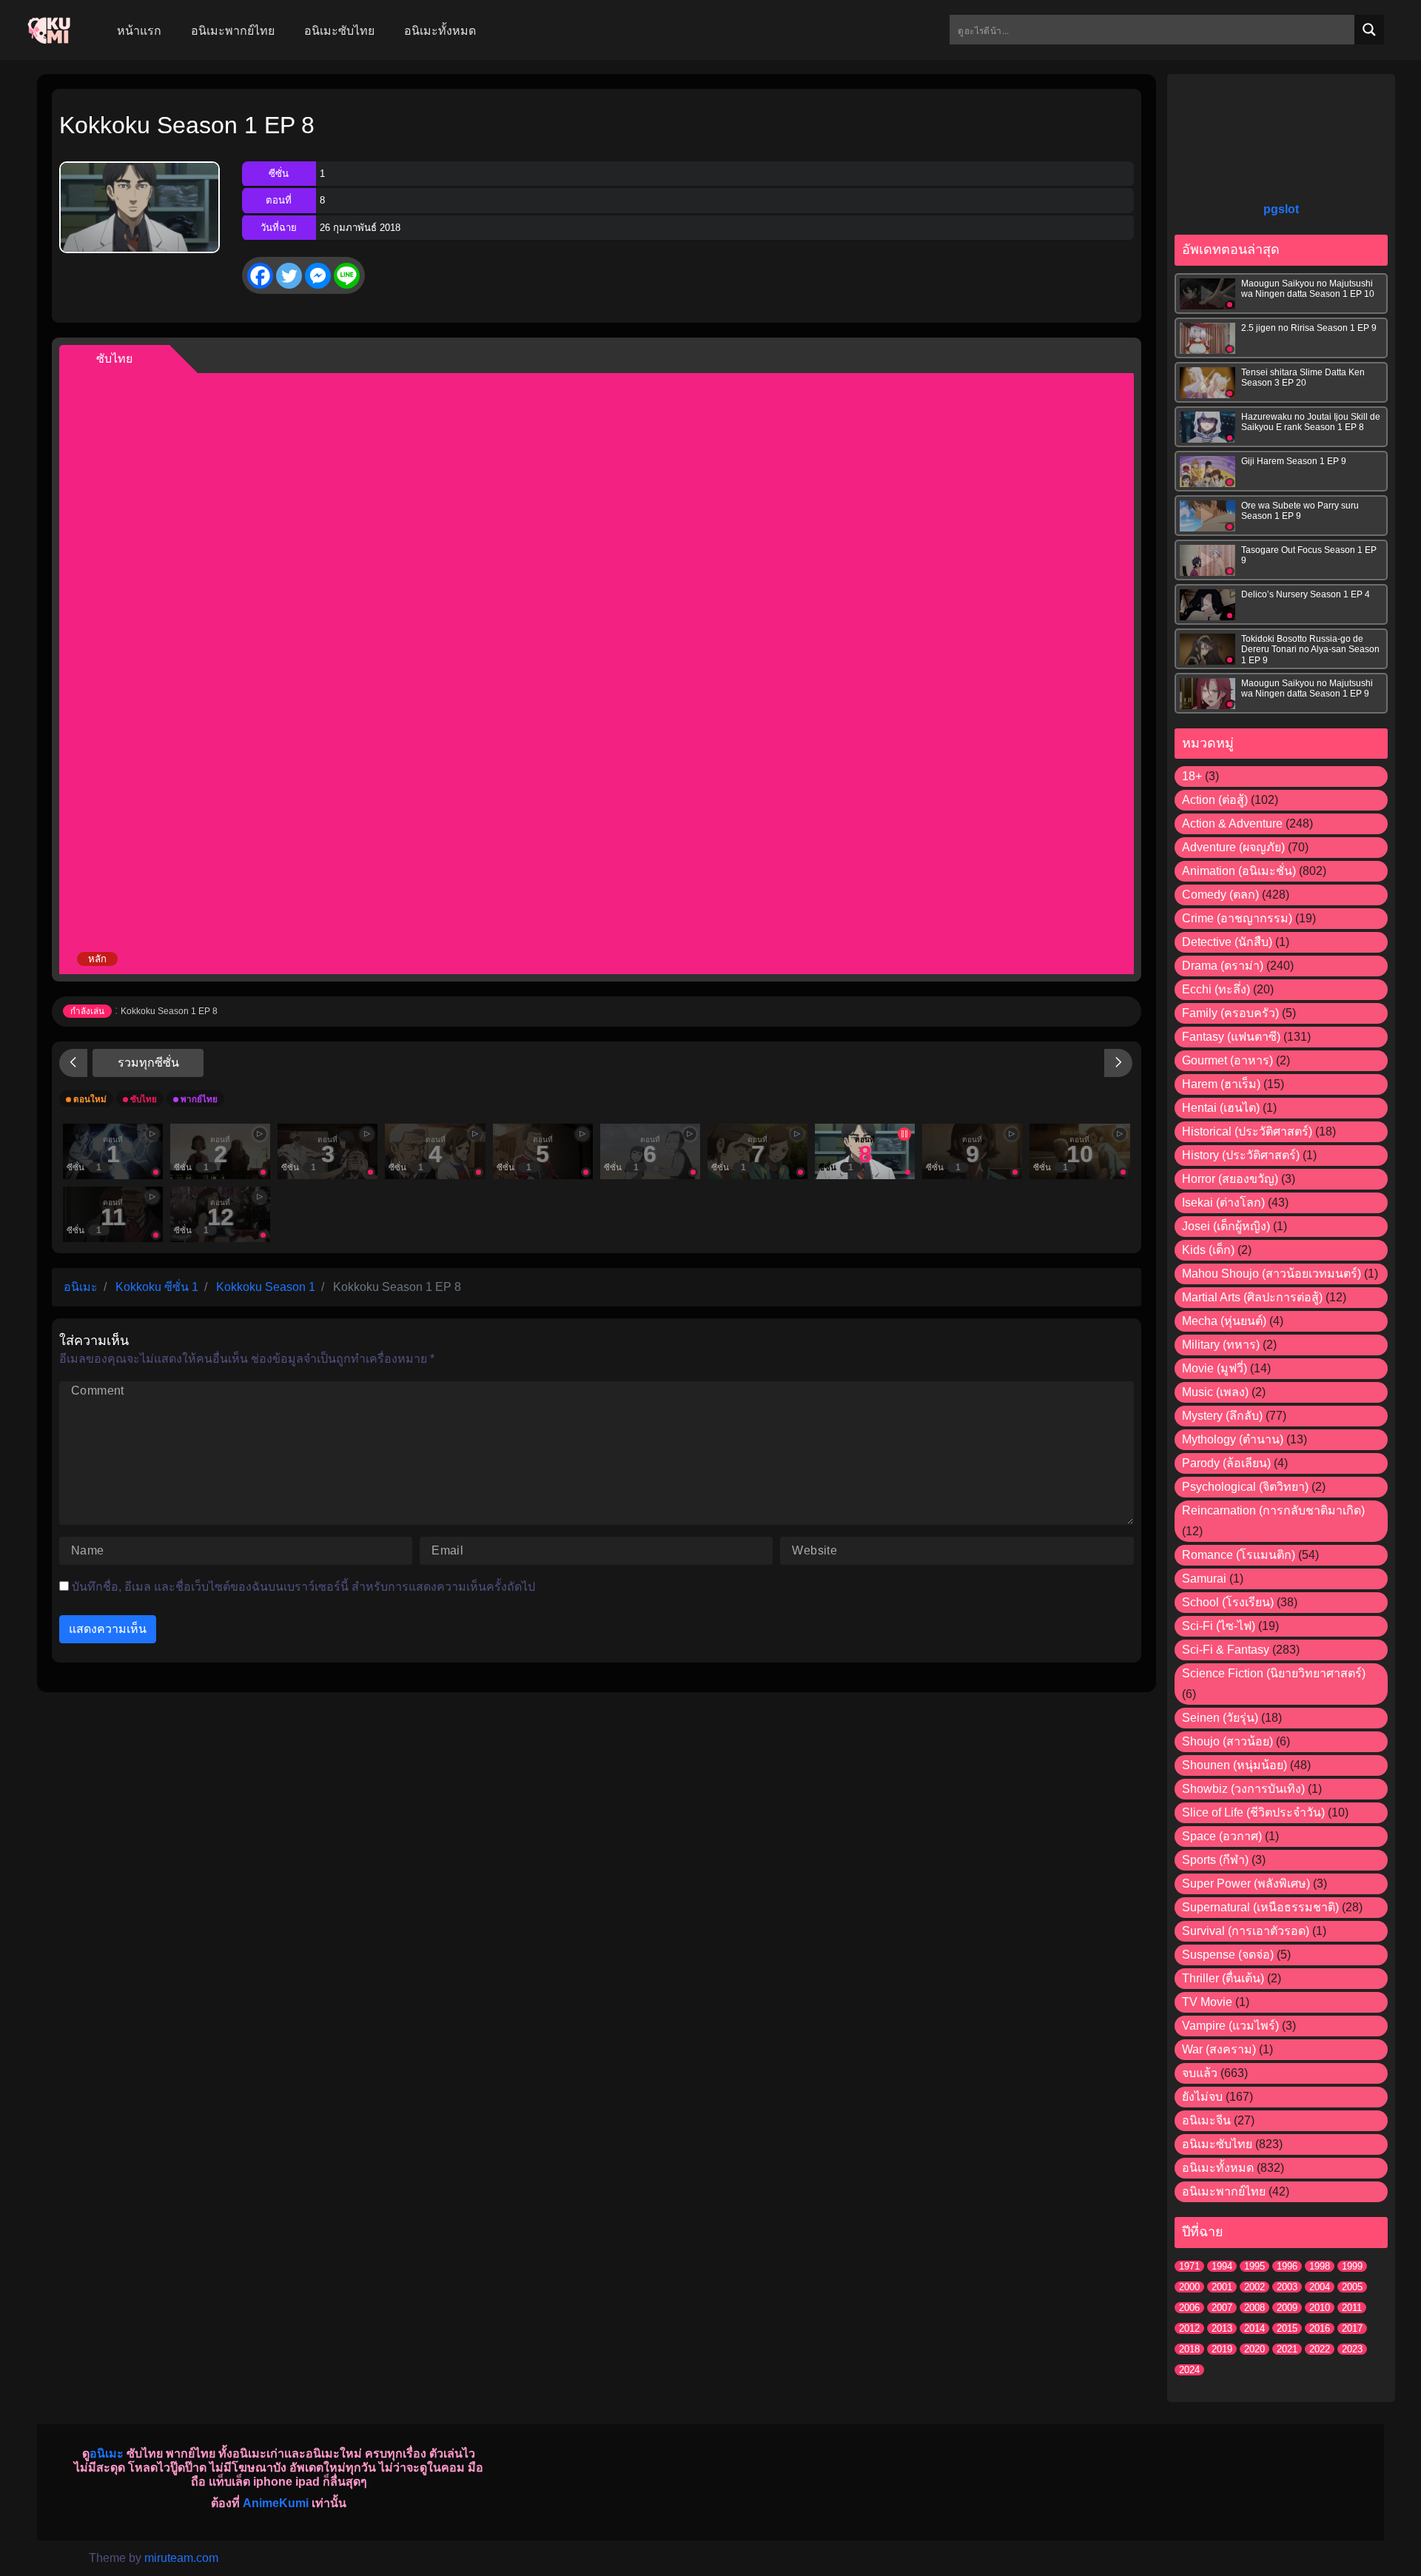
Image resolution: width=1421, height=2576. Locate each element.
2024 (1189, 2370)
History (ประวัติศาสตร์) (1241, 1155)
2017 (1352, 2328)
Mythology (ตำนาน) (1233, 1439)
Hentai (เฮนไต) (1221, 1108)
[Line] (347, 276)
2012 (1189, 2328)
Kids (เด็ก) (1208, 1250)
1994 (1222, 2266)
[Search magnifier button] (1369, 30)
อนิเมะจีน (1206, 2120)
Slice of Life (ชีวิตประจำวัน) (1253, 1812)
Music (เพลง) (1215, 1392)
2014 (1254, 2328)
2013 (1222, 2328)
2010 (1320, 2308)
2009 (1287, 2308)
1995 (1254, 2266)
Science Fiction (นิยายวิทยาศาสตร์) (1274, 1673)
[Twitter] (289, 276)
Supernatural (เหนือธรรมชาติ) (1260, 1907)
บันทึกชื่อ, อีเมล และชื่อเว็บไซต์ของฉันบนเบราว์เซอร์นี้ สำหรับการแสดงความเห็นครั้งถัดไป (303, 1587)
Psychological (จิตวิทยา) (1245, 1487)
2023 (1352, 2349)
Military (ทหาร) (1221, 1345)
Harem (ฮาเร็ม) (1221, 1084)
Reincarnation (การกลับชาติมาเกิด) (1273, 1510)
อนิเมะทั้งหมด (1218, 2168)
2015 (1287, 2328)
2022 (1320, 2349)
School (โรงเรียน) (1228, 1602)
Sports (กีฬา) (1215, 1860)
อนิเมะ (107, 2453)
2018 (1189, 2349)
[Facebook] (260, 276)
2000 (1189, 2287)
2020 (1254, 2349)
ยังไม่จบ (1202, 2097)
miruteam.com (181, 2558)
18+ (1192, 776)
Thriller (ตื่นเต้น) (1223, 1978)
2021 (1287, 2349)
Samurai (1204, 1579)
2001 (1222, 2287)
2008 (1254, 2308)
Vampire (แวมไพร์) (1230, 2026)
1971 (1189, 2266)
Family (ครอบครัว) (1230, 1013)
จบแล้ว (1200, 2073)
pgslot (1281, 209)
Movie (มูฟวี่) (1215, 1368)
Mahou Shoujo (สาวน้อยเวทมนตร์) (1271, 1274)
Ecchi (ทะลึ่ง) (1216, 989)
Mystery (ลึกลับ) (1222, 1416)
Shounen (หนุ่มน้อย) (1234, 1765)
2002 (1254, 2287)
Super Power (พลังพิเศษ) (1246, 1884)
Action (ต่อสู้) (1215, 800)
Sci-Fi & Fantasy (1226, 1650)
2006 (1189, 2308)
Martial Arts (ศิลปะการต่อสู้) (1252, 1297)
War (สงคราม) (1219, 2049)
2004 (1320, 2287)
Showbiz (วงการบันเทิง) (1243, 1789)
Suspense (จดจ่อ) (1228, 1955)
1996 (1287, 2266)
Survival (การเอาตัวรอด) (1246, 1931)
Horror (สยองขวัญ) (1230, 1179)
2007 (1222, 2308)
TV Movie (1207, 2002)
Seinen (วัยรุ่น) (1220, 1718)
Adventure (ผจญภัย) (1233, 847)
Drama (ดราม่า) (1223, 966)
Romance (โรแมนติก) (1239, 1555)
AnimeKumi (276, 2503)
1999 (1352, 2266)
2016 (1320, 2328)
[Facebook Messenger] (318, 276)
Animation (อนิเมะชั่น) (1239, 871)
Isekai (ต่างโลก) (1223, 1203)
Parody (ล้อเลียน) (1226, 1463)
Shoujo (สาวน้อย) (1227, 1741)
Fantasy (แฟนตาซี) (1231, 1037)
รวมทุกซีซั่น (148, 1063)
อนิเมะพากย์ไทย (1224, 2191)
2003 (1287, 2287)
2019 (1222, 2349)
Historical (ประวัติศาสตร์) (1247, 1131)
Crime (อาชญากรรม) (1237, 918)
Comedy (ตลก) (1220, 895)
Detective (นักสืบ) (1227, 942)
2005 (1352, 2287)
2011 (1352, 2308)
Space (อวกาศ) (1222, 1836)
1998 (1320, 2266)
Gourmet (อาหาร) (1227, 1060)
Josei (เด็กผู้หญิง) (1226, 1226)
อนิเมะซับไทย (1217, 2144)
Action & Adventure (1232, 824)
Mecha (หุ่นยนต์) (1224, 1321)
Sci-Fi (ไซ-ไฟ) (1219, 1626)
